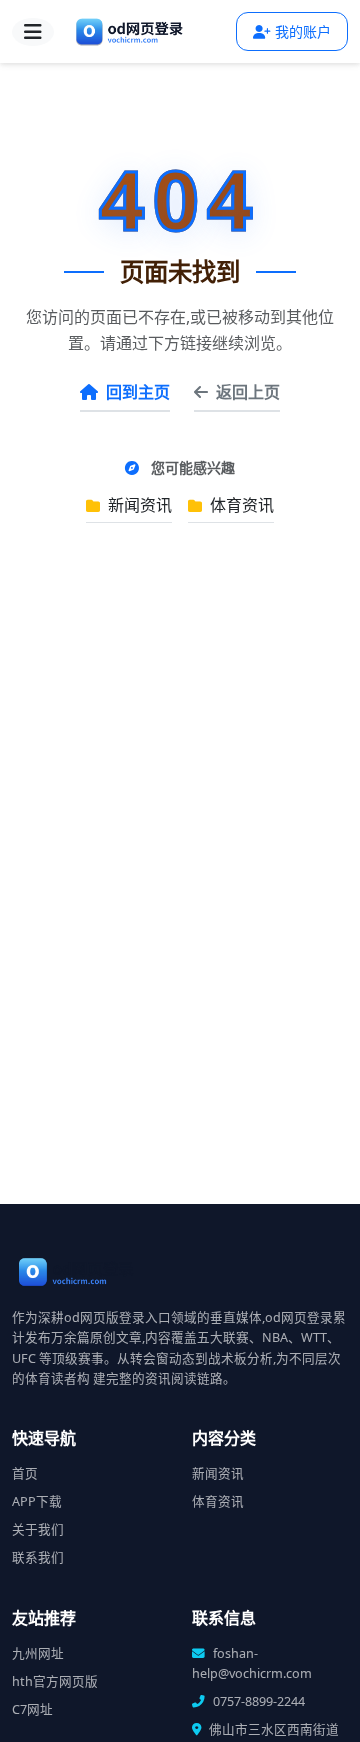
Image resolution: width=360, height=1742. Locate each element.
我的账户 (303, 31)
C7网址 (32, 1709)
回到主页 (138, 392)
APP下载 (37, 1501)
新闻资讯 (138, 505)
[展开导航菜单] (33, 32)
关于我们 (38, 1529)
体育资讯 (240, 505)
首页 (25, 1473)
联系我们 (38, 1557)
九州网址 (38, 1653)
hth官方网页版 (55, 1681)
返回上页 (248, 392)
